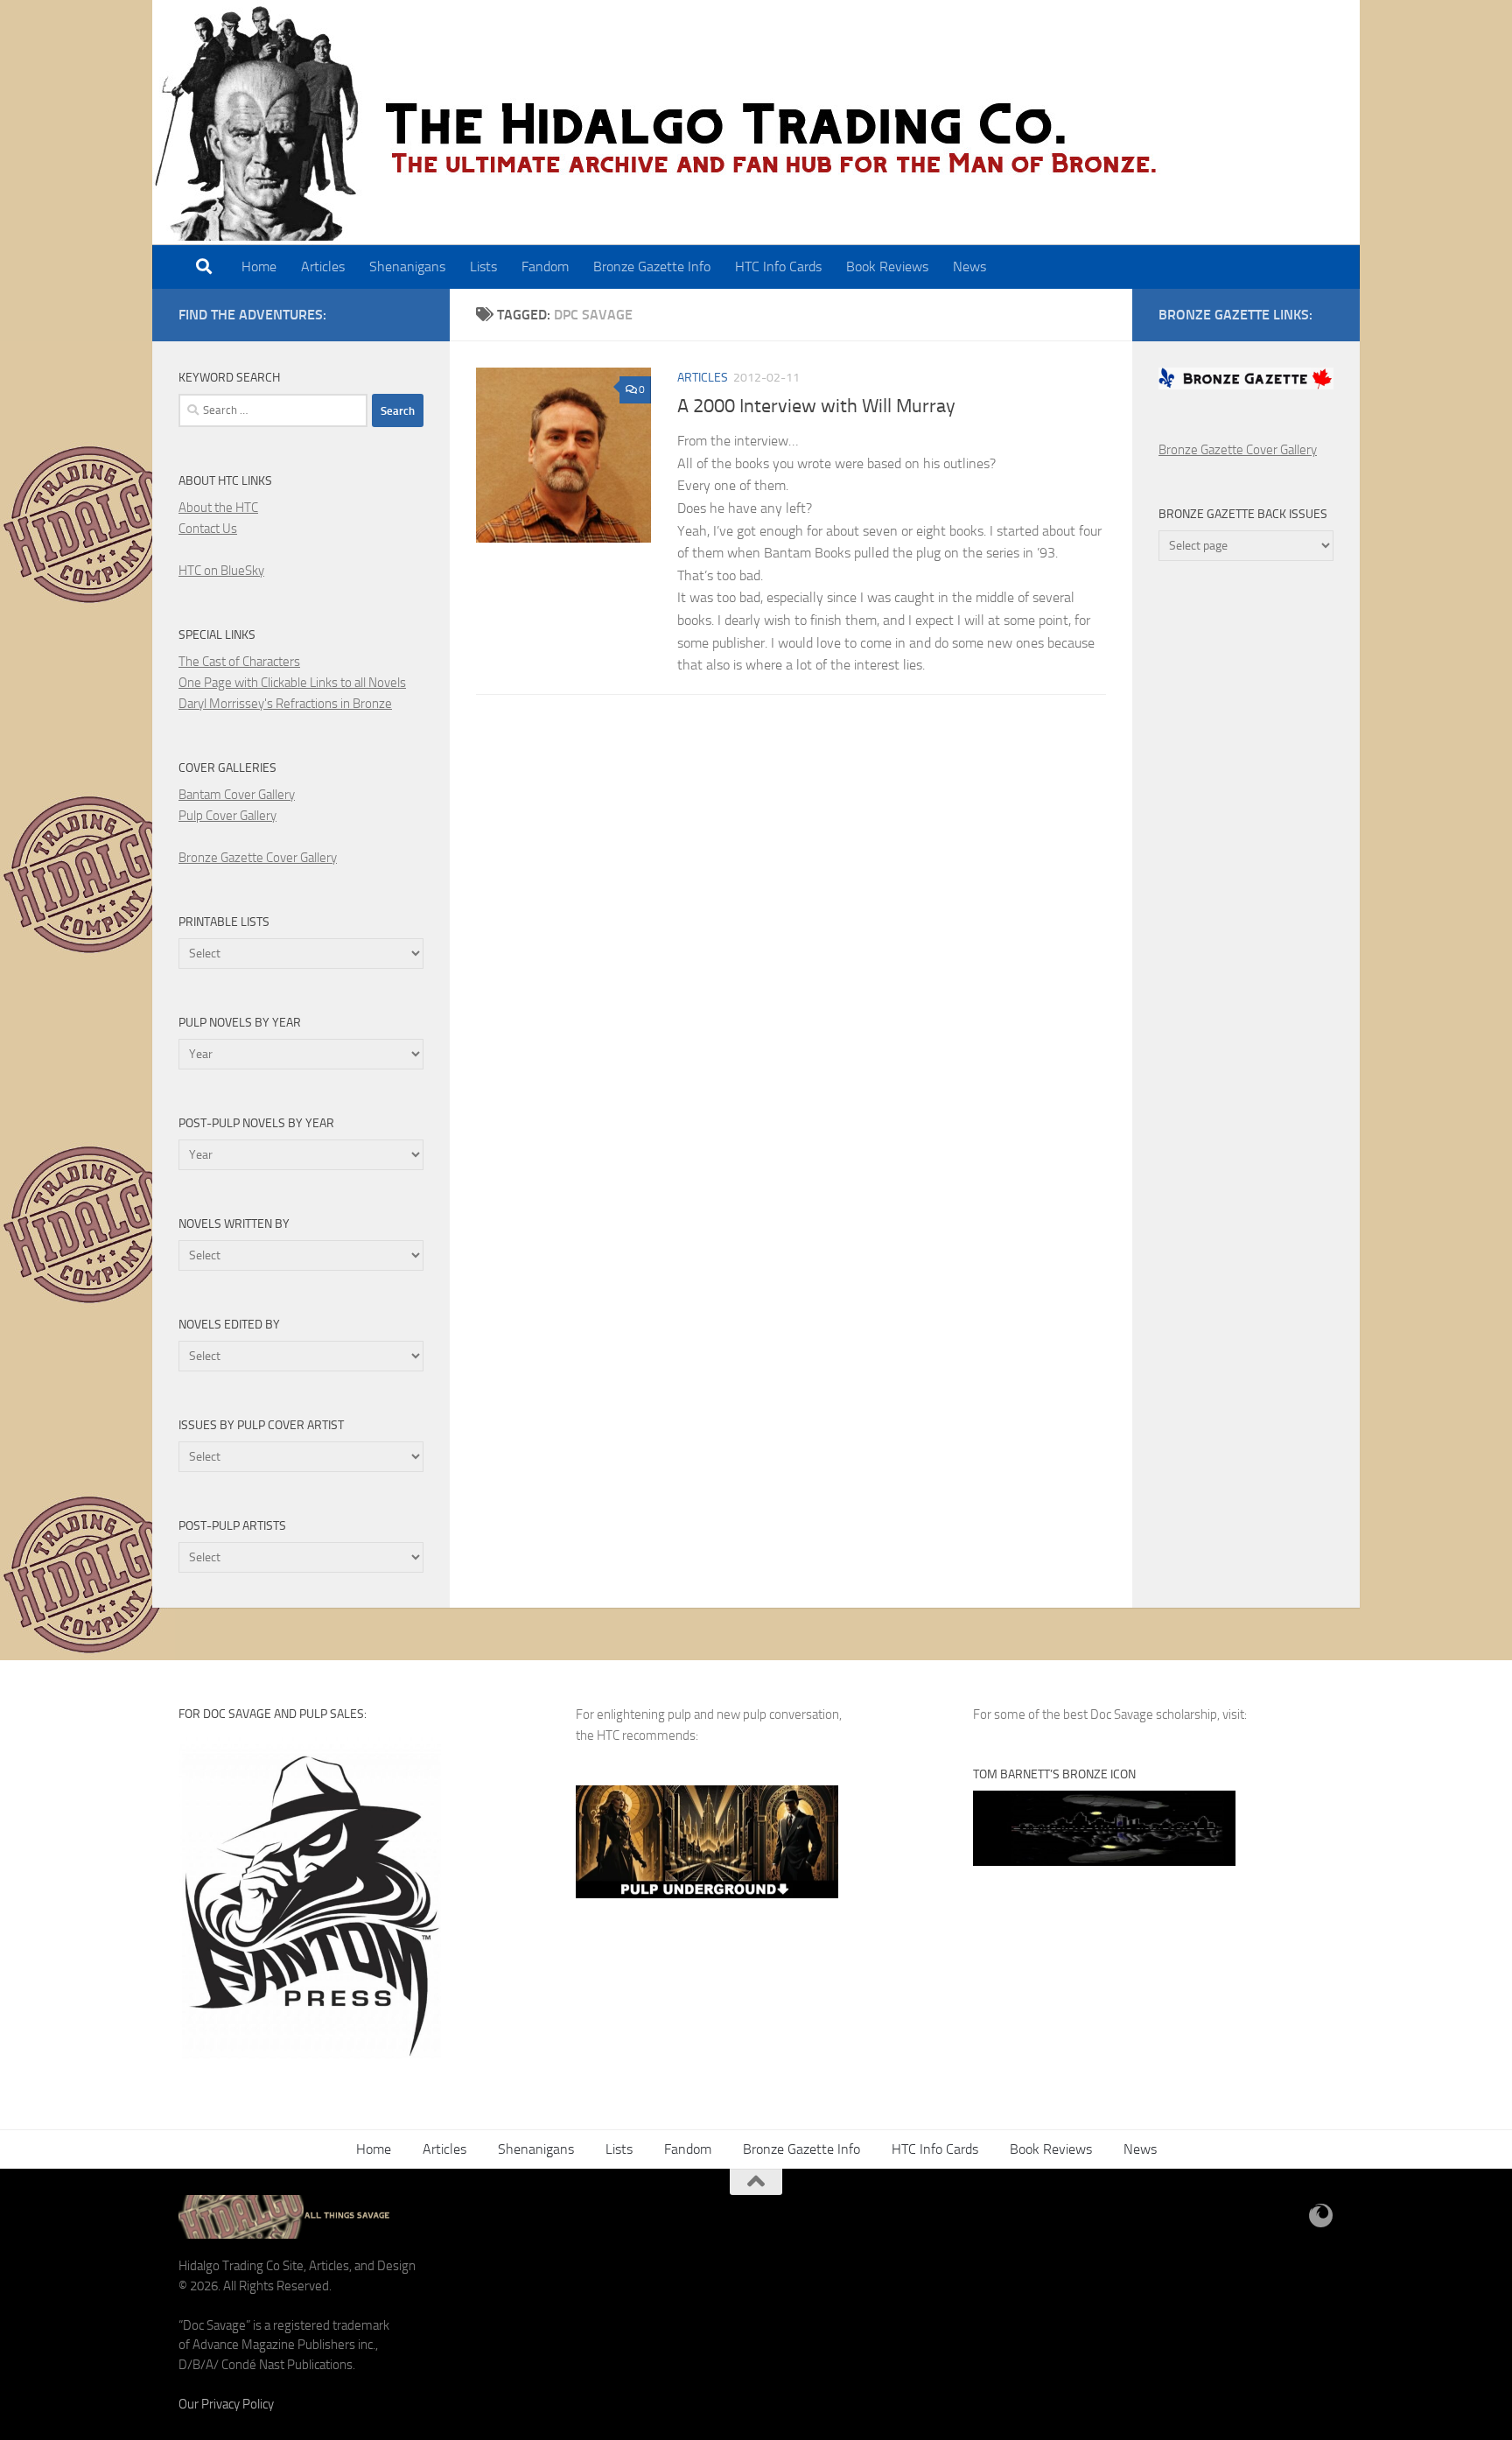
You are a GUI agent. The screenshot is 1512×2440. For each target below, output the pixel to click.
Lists (483, 266)
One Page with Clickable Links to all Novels (292, 683)
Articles (323, 266)
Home (259, 266)
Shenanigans (407, 266)
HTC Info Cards (778, 266)
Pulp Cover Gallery (227, 816)
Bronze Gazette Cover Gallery (258, 858)
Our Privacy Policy (226, 2404)
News (969, 266)
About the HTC (218, 508)
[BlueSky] (1321, 2216)
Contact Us (208, 529)
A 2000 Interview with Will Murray (816, 406)
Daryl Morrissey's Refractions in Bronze (285, 704)
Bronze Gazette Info (652, 266)
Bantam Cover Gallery (237, 795)
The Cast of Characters (239, 662)
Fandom (545, 266)
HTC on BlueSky (221, 571)
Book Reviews (887, 266)
